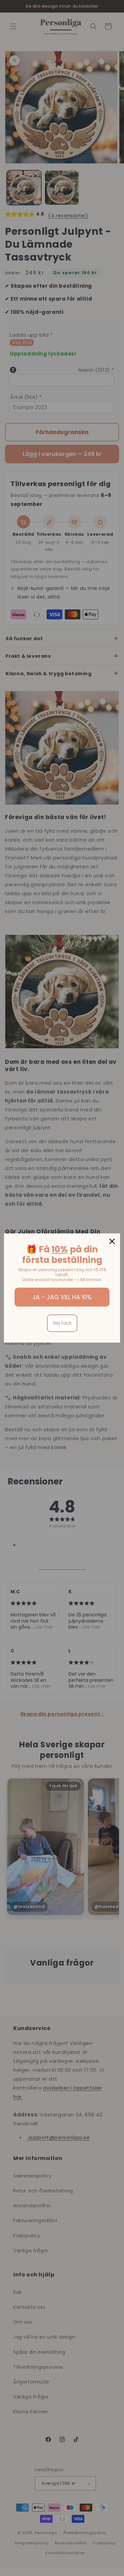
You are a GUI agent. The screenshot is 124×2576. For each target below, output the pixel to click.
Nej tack (62, 1323)
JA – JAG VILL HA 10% (62, 1297)
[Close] (112, 1241)
